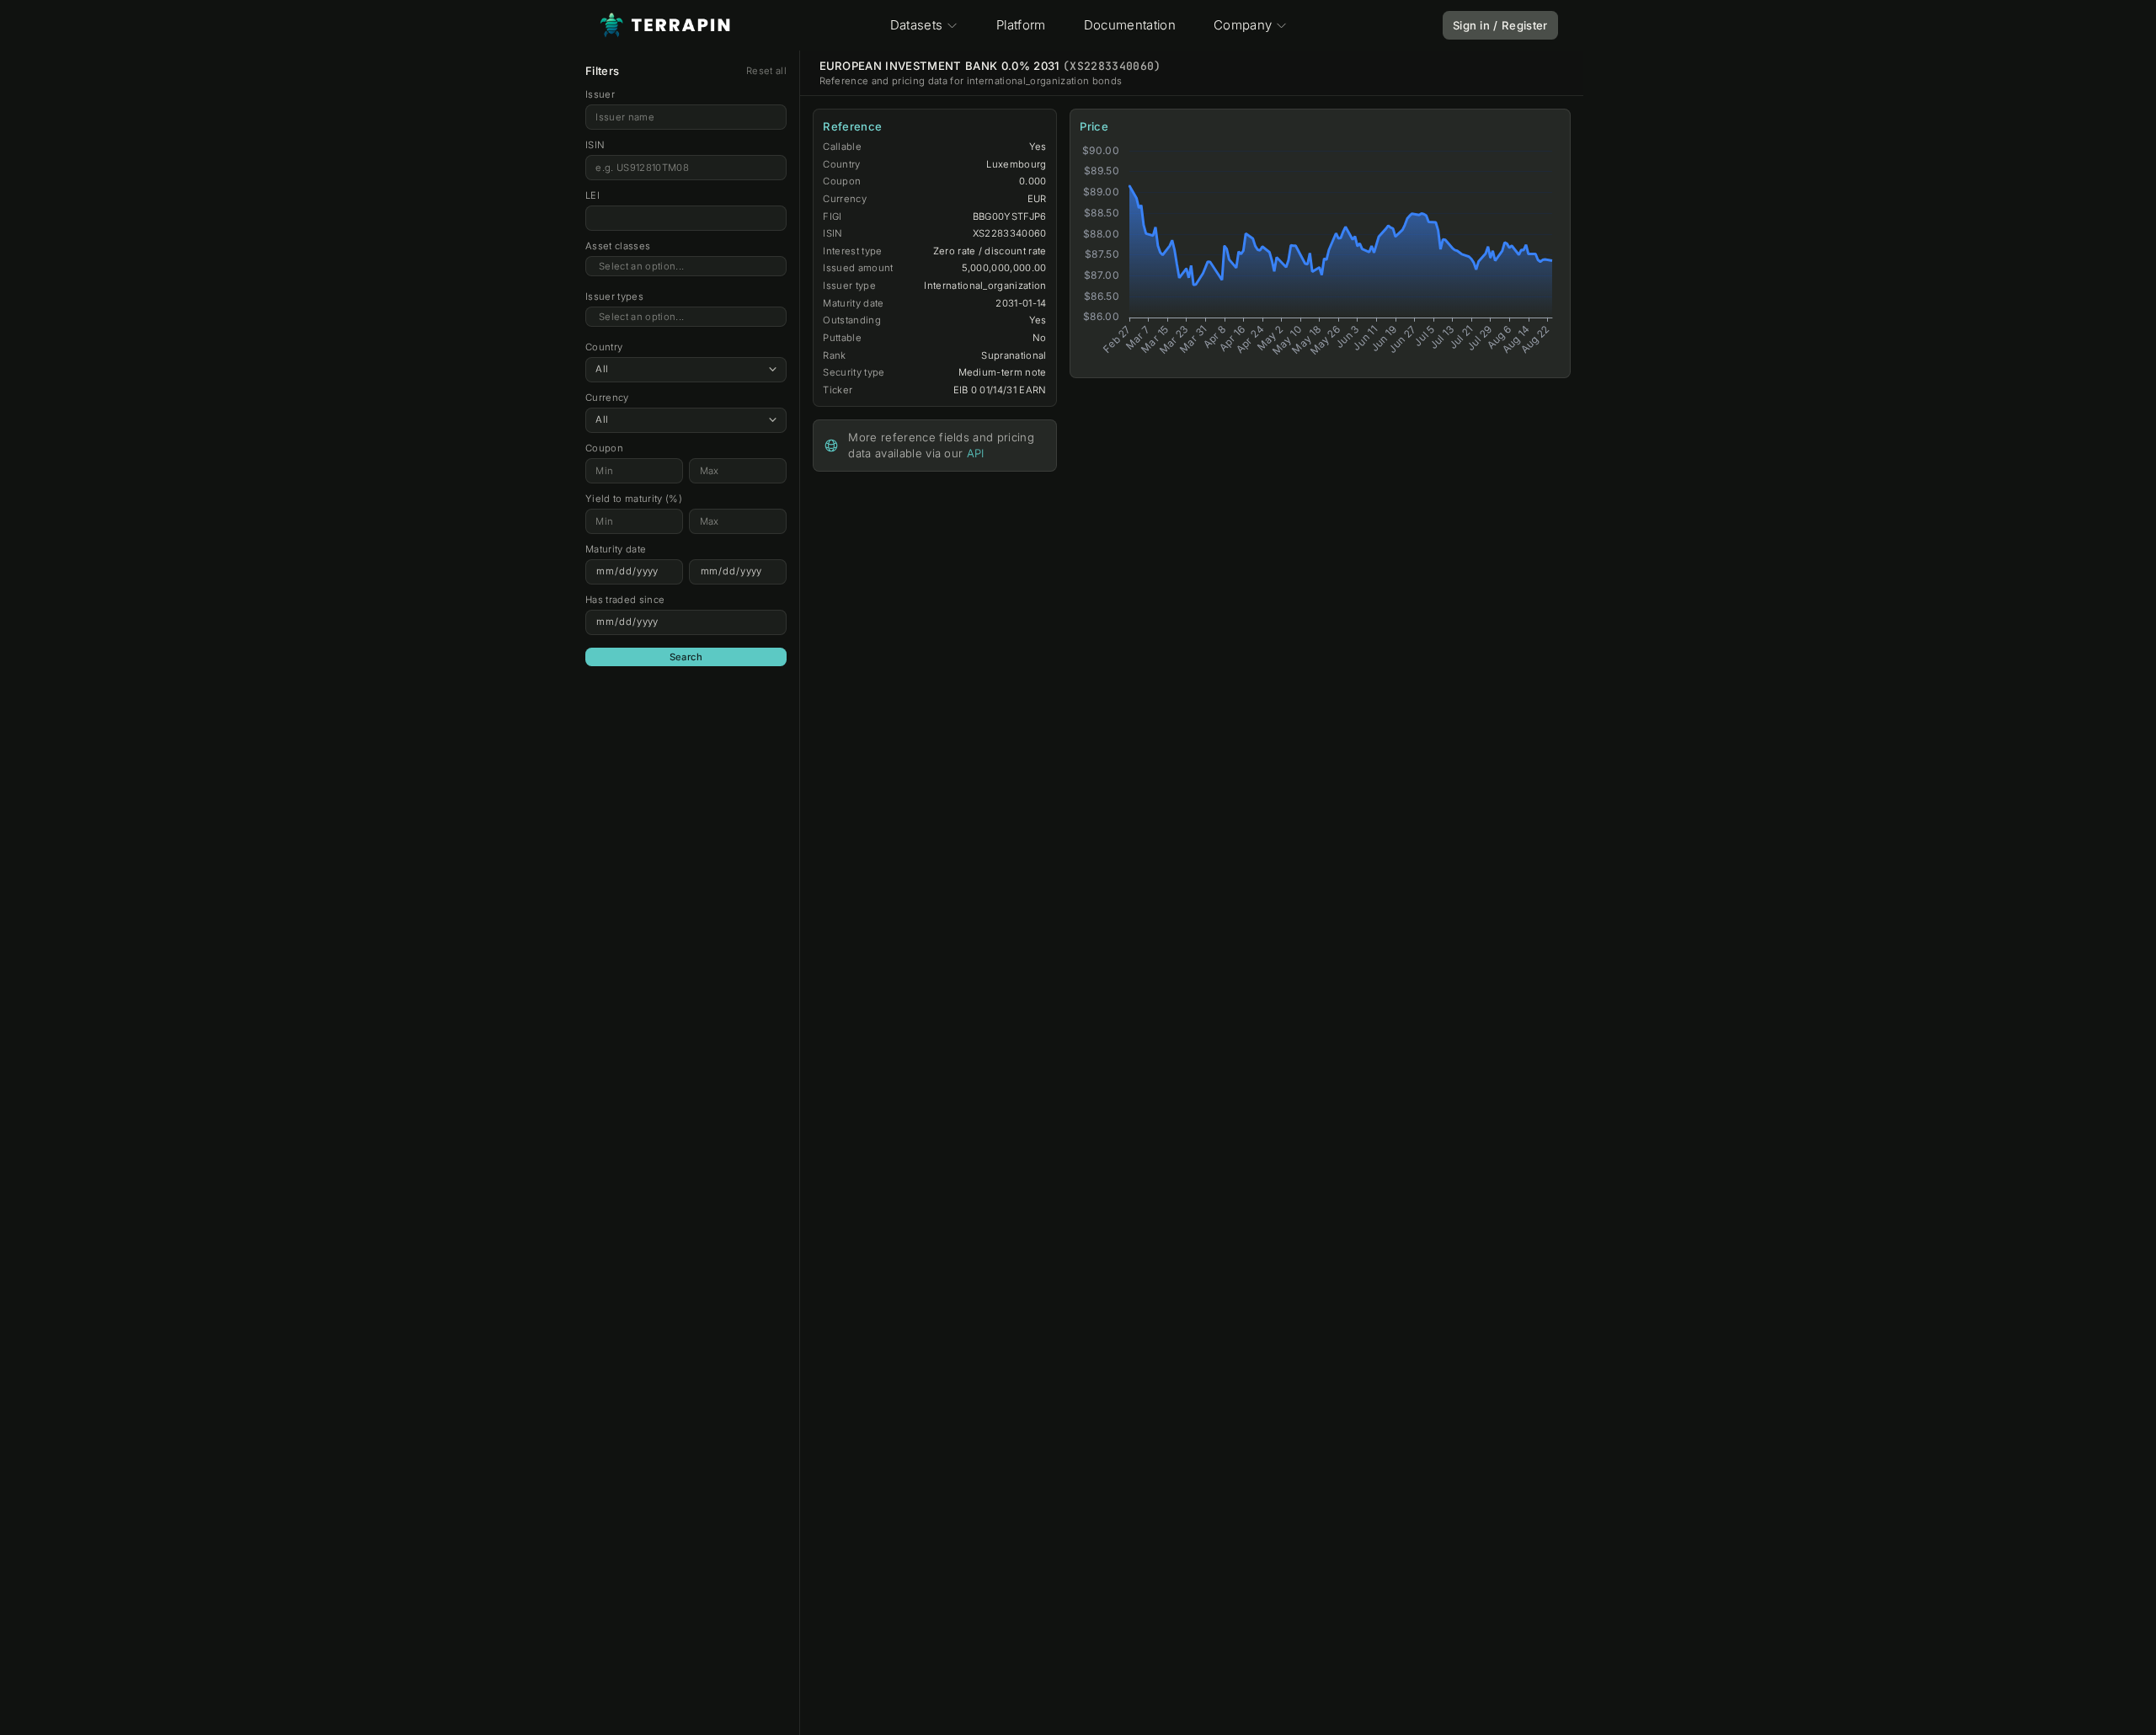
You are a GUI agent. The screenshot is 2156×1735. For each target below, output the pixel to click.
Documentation (1130, 25)
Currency (607, 398)
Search (686, 657)
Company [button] (1243, 25)
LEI (592, 195)
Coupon (604, 448)
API (976, 453)
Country (604, 347)
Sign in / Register (1500, 25)
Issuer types (614, 296)
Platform (1021, 25)
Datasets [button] (917, 25)
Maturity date (616, 549)
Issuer (600, 94)
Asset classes (618, 246)
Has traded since (625, 600)
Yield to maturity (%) (634, 499)
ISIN (595, 145)
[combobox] (686, 267)
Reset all (766, 71)
